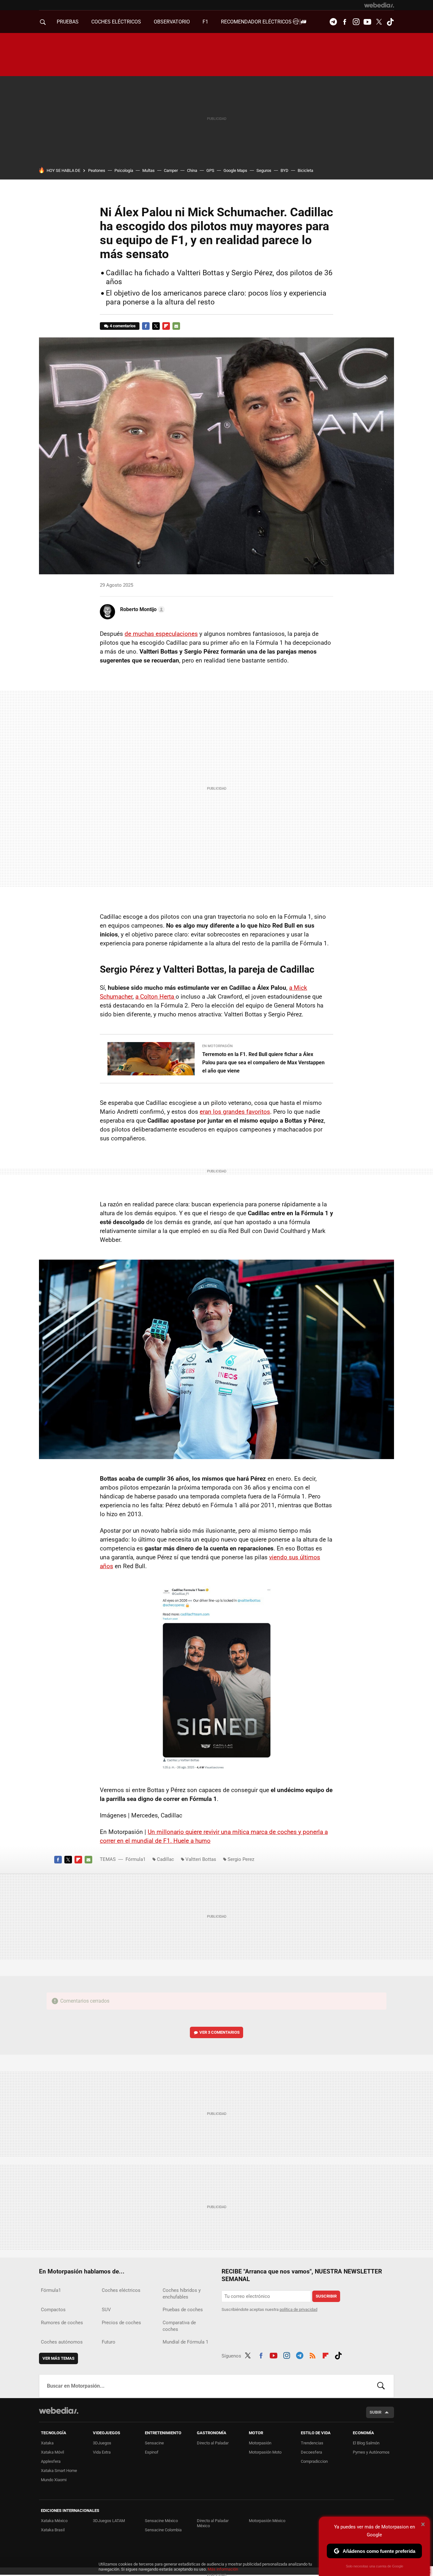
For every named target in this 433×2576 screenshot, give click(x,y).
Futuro (109, 2342)
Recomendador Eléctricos (257, 22)
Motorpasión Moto (265, 2452)
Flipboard (166, 326)
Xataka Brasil (53, 2530)
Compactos (53, 2310)
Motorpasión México (267, 2521)
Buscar (381, 2386)
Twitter (379, 22)
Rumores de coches (62, 2323)
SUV (106, 2310)
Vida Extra (102, 2452)
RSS (313, 2355)
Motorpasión (260, 2443)
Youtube (367, 22)
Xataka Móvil (52, 2452)
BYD (284, 170)
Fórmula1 (136, 1859)
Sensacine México (161, 2521)
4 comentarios (123, 326)
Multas (149, 170)
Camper (171, 170)
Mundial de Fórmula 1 (185, 2342)
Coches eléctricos (121, 2290)
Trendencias (312, 2443)
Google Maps (235, 170)
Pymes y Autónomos (371, 2452)
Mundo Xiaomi (54, 2480)
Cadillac (165, 1859)
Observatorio (172, 22)
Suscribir (326, 2296)
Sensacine (154, 2443)
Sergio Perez (241, 1859)
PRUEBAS (68, 22)
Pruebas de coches (183, 2310)
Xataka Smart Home (59, 2471)
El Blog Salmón (366, 2443)
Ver (220, 2032)
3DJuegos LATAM (109, 2521)
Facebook (345, 22)
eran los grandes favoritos (235, 1112)
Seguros (264, 170)
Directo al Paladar (213, 2443)
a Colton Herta (155, 997)
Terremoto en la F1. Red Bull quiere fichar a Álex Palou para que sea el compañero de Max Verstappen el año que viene (263, 1063)
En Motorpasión (217, 1046)
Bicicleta (305, 170)
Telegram (333, 22)
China (192, 170)
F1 (205, 22)
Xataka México (54, 2521)
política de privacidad (298, 2309)
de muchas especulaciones (161, 634)
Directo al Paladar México (213, 2523)
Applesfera (51, 2461)
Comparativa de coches (179, 2326)
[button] (142, 610)
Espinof (152, 2452)
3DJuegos (102, 2443)
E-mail (176, 326)
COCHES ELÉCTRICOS (116, 22)
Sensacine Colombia (163, 2530)
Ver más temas (58, 2358)
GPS (210, 170)
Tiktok (390, 22)
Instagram (356, 22)
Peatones (97, 170)
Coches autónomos (62, 2342)
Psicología (124, 170)
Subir (375, 2412)
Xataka (47, 2443)
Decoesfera (311, 2452)
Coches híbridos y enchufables (182, 2294)
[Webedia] (379, 5)
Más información (223, 2569)
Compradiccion (314, 2461)
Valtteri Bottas (201, 1859)
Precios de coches (121, 2323)
